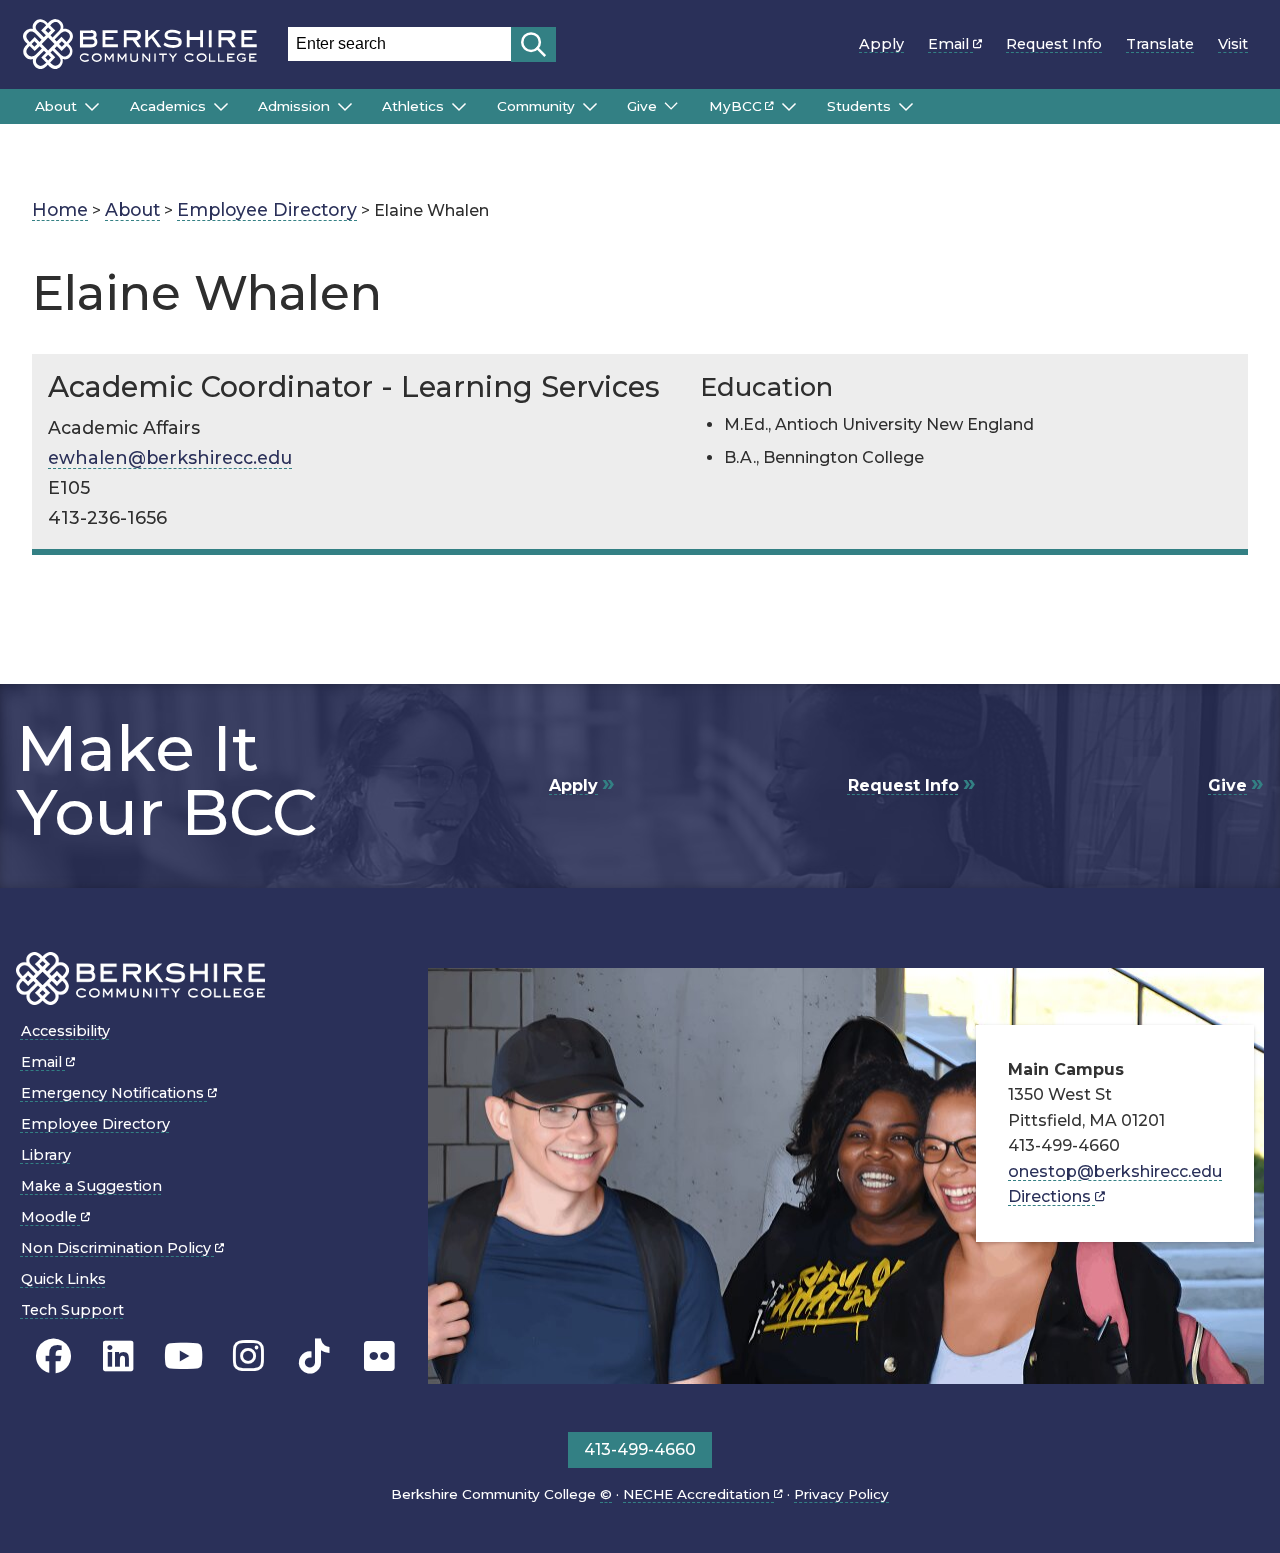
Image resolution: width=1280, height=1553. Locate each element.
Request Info (1054, 44)
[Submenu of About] (92, 107)
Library (46, 1155)
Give (642, 106)
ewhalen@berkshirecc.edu (170, 457)
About (56, 106)
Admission (294, 106)
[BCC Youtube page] (183, 1357)
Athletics (413, 106)
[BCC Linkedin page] (118, 1357)
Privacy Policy (841, 1494)
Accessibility (65, 1031)
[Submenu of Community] (590, 107)
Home (60, 209)
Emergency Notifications (114, 1093)
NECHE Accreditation (698, 1494)
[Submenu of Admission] (345, 107)
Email (950, 44)
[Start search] (533, 44)
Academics (168, 106)
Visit (1233, 44)
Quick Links (63, 1279)
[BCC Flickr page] (379, 1357)
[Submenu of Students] (906, 107)
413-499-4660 (640, 1449)
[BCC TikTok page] (314, 1357)
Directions (1051, 1196)
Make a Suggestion (91, 1186)
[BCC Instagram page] (248, 1357)
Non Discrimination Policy (118, 1248)
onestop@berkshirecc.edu (1115, 1171)
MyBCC (735, 106)
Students (859, 106)
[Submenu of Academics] (221, 107)
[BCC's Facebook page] (53, 1357)
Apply (881, 44)
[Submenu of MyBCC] (789, 107)
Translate (1160, 44)
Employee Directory (267, 209)
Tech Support (72, 1310)
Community (536, 106)
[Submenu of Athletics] (459, 107)
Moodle (51, 1217)
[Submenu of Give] (671, 106)
